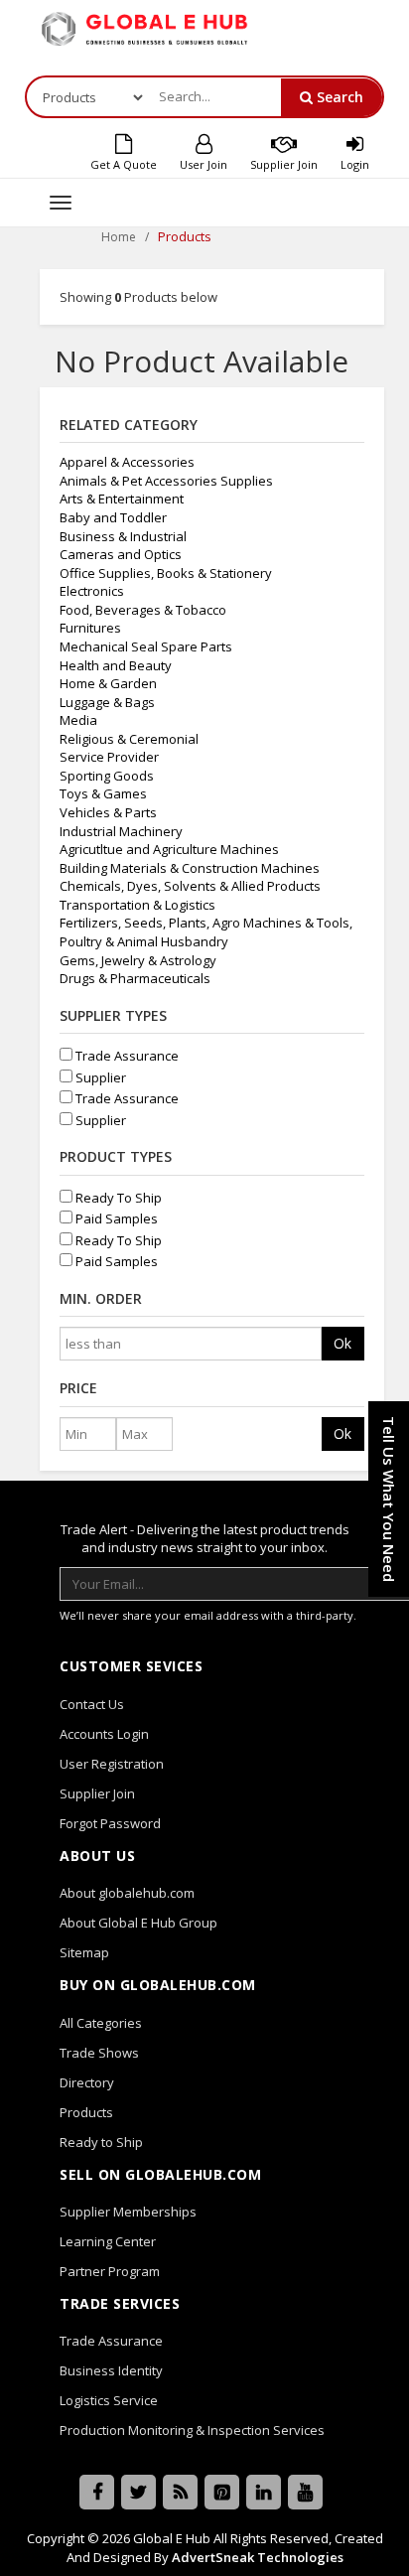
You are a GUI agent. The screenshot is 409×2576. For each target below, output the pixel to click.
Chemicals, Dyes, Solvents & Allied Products (190, 886)
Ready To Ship (117, 1198)
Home (119, 237)
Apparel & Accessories (127, 462)
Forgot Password (110, 1823)
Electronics (92, 591)
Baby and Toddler (113, 517)
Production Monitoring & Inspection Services (192, 2430)
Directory (87, 2082)
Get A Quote (124, 164)
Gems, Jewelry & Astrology (138, 960)
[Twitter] (138, 2492)
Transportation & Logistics (137, 905)
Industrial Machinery (121, 831)
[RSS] (180, 2492)
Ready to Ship (101, 2142)
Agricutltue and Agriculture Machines (169, 849)
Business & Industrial (123, 536)
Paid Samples (115, 1218)
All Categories (101, 2023)
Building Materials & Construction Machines (190, 868)
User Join (204, 164)
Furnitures (90, 628)
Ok (342, 1343)
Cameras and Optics (121, 554)
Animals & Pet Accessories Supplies (166, 481)
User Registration (112, 1764)
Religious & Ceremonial (129, 739)
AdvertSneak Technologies (258, 2557)
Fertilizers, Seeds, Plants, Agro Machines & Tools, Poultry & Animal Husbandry (206, 932)
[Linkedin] (264, 2492)
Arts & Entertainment (122, 499)
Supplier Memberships (128, 2212)
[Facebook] (97, 2492)
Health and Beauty (116, 665)
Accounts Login (104, 1734)
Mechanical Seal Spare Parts (146, 646)
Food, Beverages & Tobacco (143, 610)
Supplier (99, 1077)
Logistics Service (109, 2400)
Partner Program (110, 2271)
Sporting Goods (107, 776)
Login (355, 164)
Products (86, 2112)
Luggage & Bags (107, 702)
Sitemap (84, 1952)
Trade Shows (99, 2053)
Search (338, 97)
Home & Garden (108, 683)
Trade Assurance (126, 1056)
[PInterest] (222, 2492)
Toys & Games (103, 793)
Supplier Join (284, 164)
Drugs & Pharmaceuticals (135, 978)
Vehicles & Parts (108, 812)
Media (78, 720)
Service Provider (109, 757)
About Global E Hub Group (138, 1923)
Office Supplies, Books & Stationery (166, 573)
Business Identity (111, 2370)
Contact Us (92, 1704)
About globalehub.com (127, 1893)
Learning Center (108, 2241)
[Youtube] (305, 2492)
